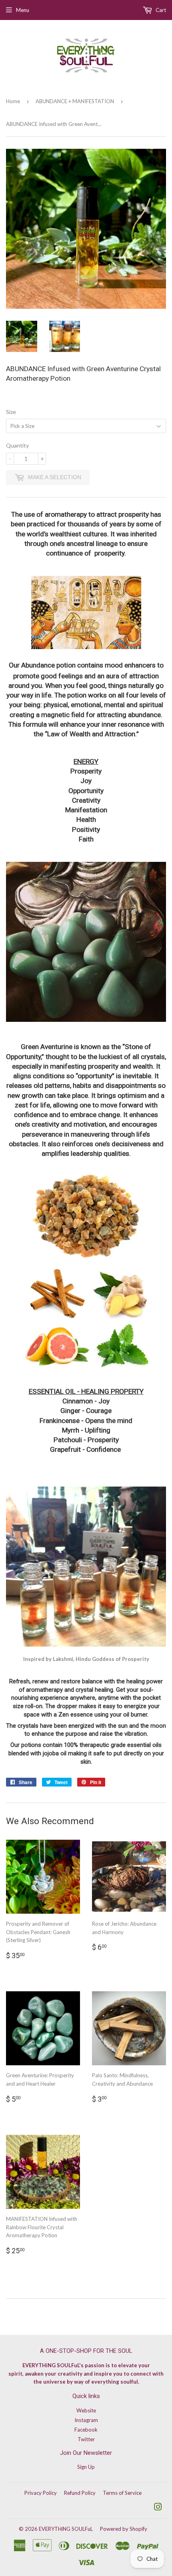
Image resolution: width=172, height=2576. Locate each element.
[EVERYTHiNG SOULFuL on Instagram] (158, 2508)
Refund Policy (80, 2493)
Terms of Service (122, 2493)
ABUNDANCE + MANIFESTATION (75, 101)
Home (13, 101)
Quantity (17, 445)
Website (86, 2410)
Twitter (86, 2439)
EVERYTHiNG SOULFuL (66, 2529)
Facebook (86, 2430)
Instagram (86, 2420)
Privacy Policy (41, 2493)
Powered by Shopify (124, 2529)
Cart (160, 10)
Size (11, 412)
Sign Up (86, 2467)
